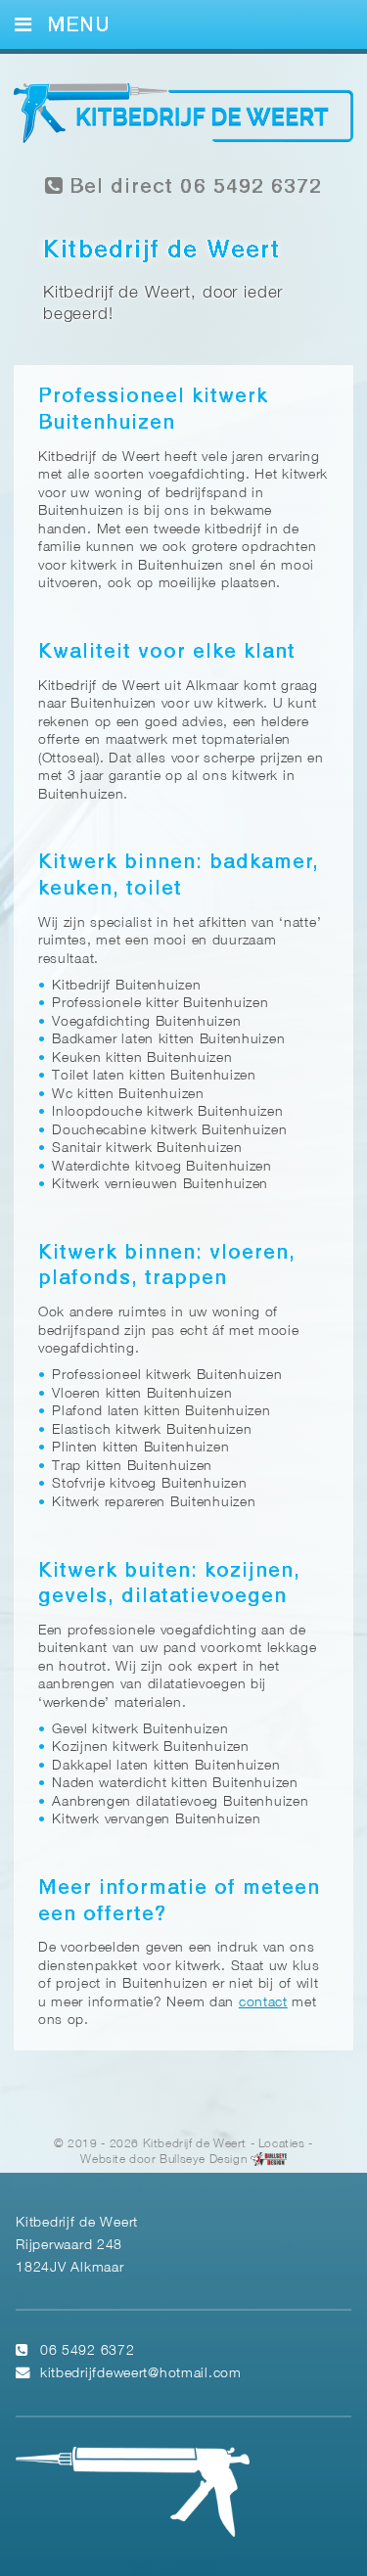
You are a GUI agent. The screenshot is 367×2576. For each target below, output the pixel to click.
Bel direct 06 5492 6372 (192, 187)
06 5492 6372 (88, 2351)
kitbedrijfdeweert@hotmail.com (141, 2374)
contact (263, 2003)
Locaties (282, 2144)
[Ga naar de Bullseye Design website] (269, 2160)
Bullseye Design (203, 2160)
